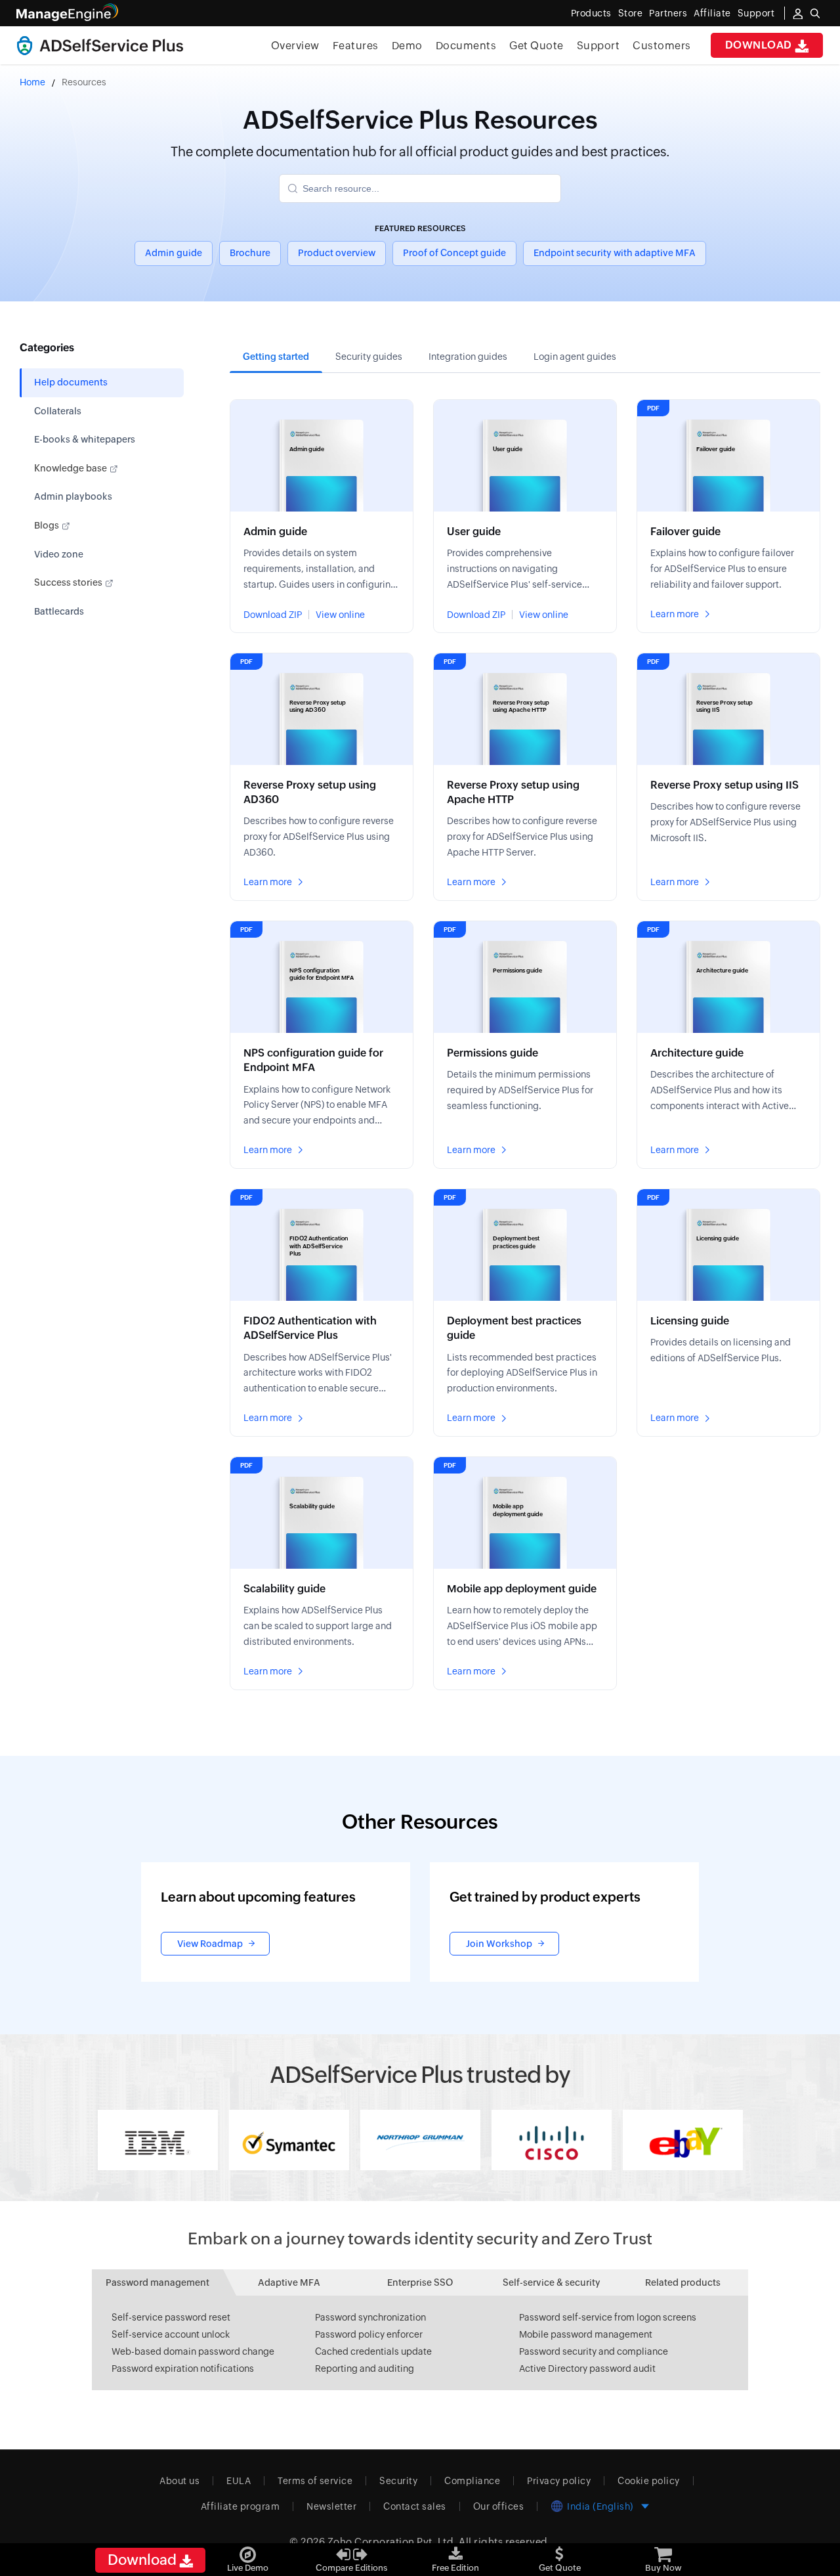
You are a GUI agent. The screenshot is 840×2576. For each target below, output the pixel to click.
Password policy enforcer (369, 2334)
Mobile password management (586, 2334)
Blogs (48, 525)
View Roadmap (210, 1944)
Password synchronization (370, 2317)
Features (356, 46)
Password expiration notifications (183, 2369)
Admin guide (174, 253)
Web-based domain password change (193, 2351)
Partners (668, 13)
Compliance (472, 2481)
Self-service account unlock (171, 2334)
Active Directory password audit (587, 2369)
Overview (295, 46)
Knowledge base (72, 468)
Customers (662, 46)
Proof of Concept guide (454, 253)
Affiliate (712, 13)
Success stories (69, 582)
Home (32, 82)
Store (631, 13)
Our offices (499, 2506)
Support (598, 46)
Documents (466, 46)
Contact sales (415, 2506)
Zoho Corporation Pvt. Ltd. (392, 2542)
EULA (239, 2481)
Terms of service (315, 2481)
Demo (407, 46)
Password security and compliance (594, 2351)
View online (340, 615)
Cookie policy (649, 2481)
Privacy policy (559, 2481)
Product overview (337, 253)
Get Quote (536, 46)
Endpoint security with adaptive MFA (615, 253)
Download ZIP (273, 615)
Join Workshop (499, 1944)
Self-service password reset (171, 2317)
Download (760, 45)
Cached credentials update (373, 2351)
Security (398, 2481)
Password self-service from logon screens (608, 2317)
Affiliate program (241, 2506)
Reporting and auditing (365, 2369)
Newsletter (331, 2506)
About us (179, 2481)
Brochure (250, 253)
